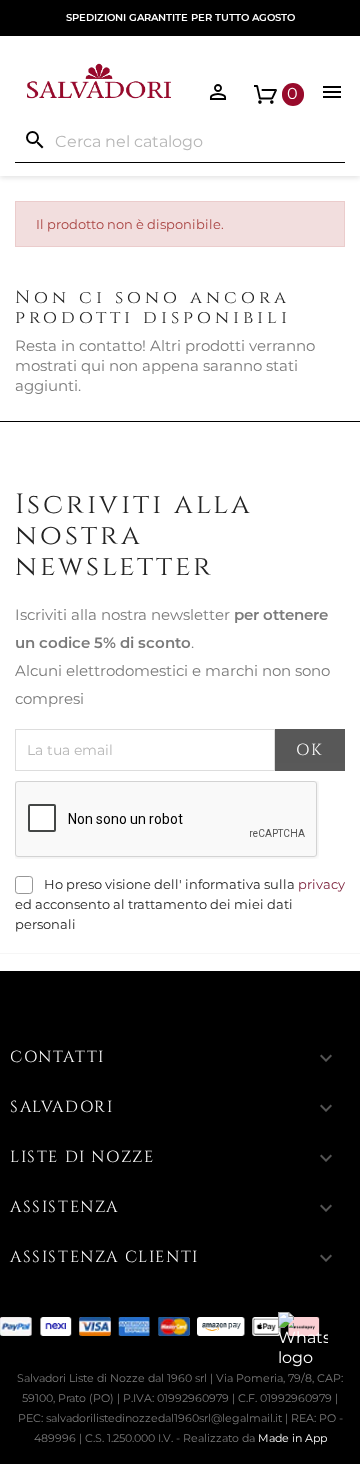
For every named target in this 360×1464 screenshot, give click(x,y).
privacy (321, 884)
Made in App (292, 1438)
